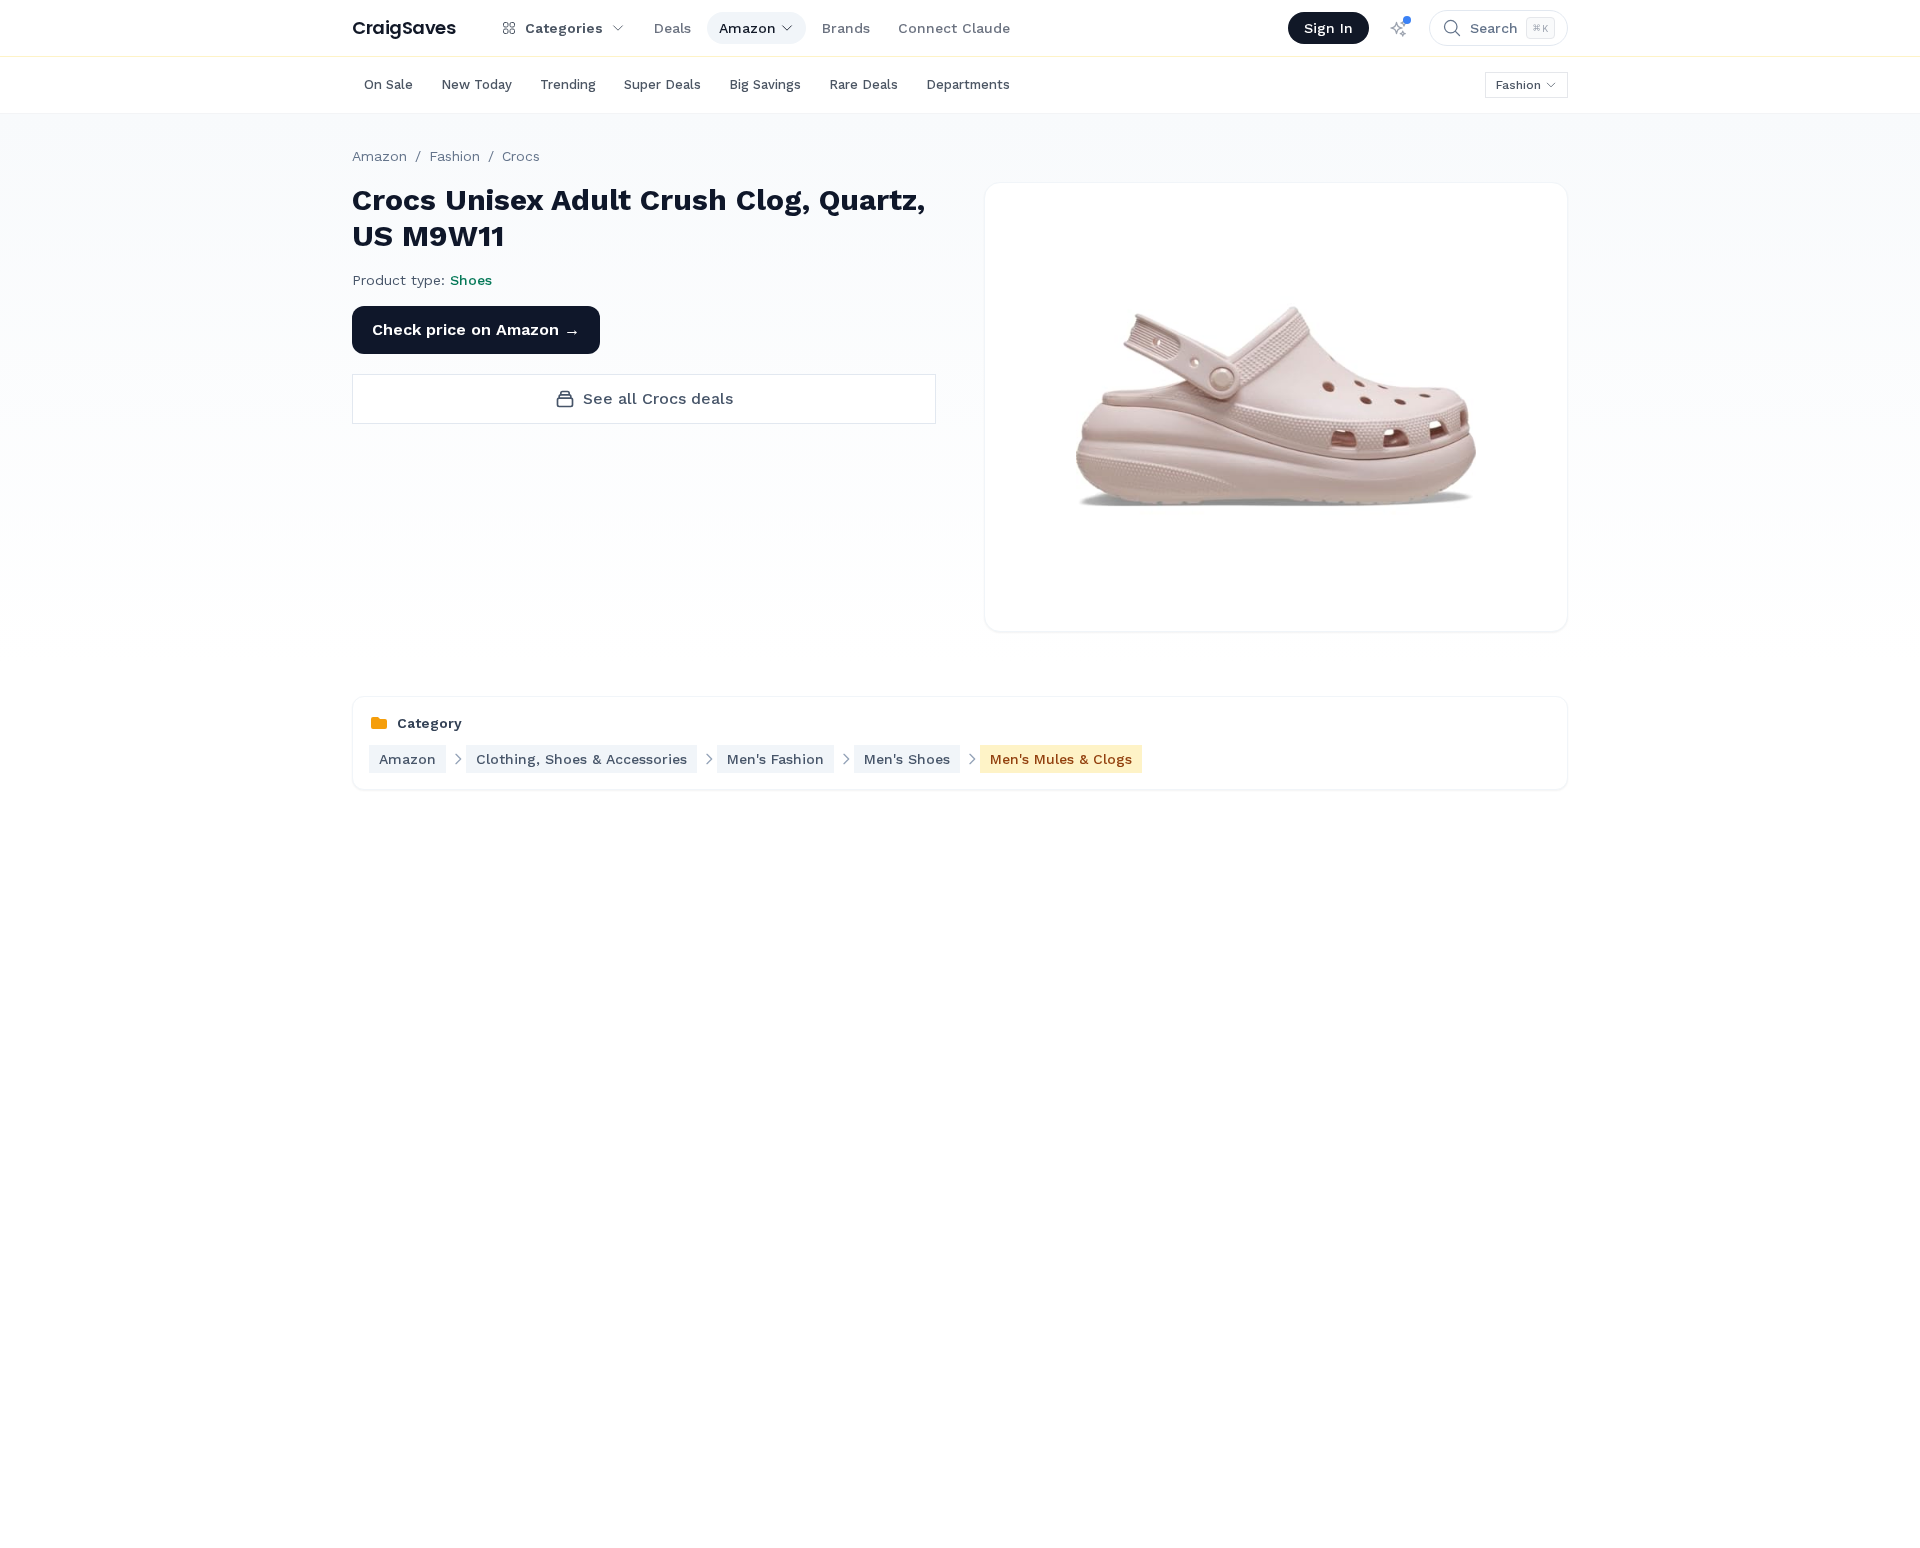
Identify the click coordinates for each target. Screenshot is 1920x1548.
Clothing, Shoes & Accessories (581, 759)
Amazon (747, 28)
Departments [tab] (968, 84)
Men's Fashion (775, 759)
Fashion (1518, 85)
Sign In (1328, 28)
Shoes (471, 280)
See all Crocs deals (658, 398)
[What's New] (1399, 28)
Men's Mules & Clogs (1061, 759)
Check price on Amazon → (476, 329)
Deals (672, 28)
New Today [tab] (476, 84)
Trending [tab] (568, 84)
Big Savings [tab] (765, 84)
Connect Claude (954, 28)
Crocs (521, 156)
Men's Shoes (907, 759)
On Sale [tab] (388, 84)
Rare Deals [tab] (863, 84)
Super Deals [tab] (662, 84)
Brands (846, 28)
